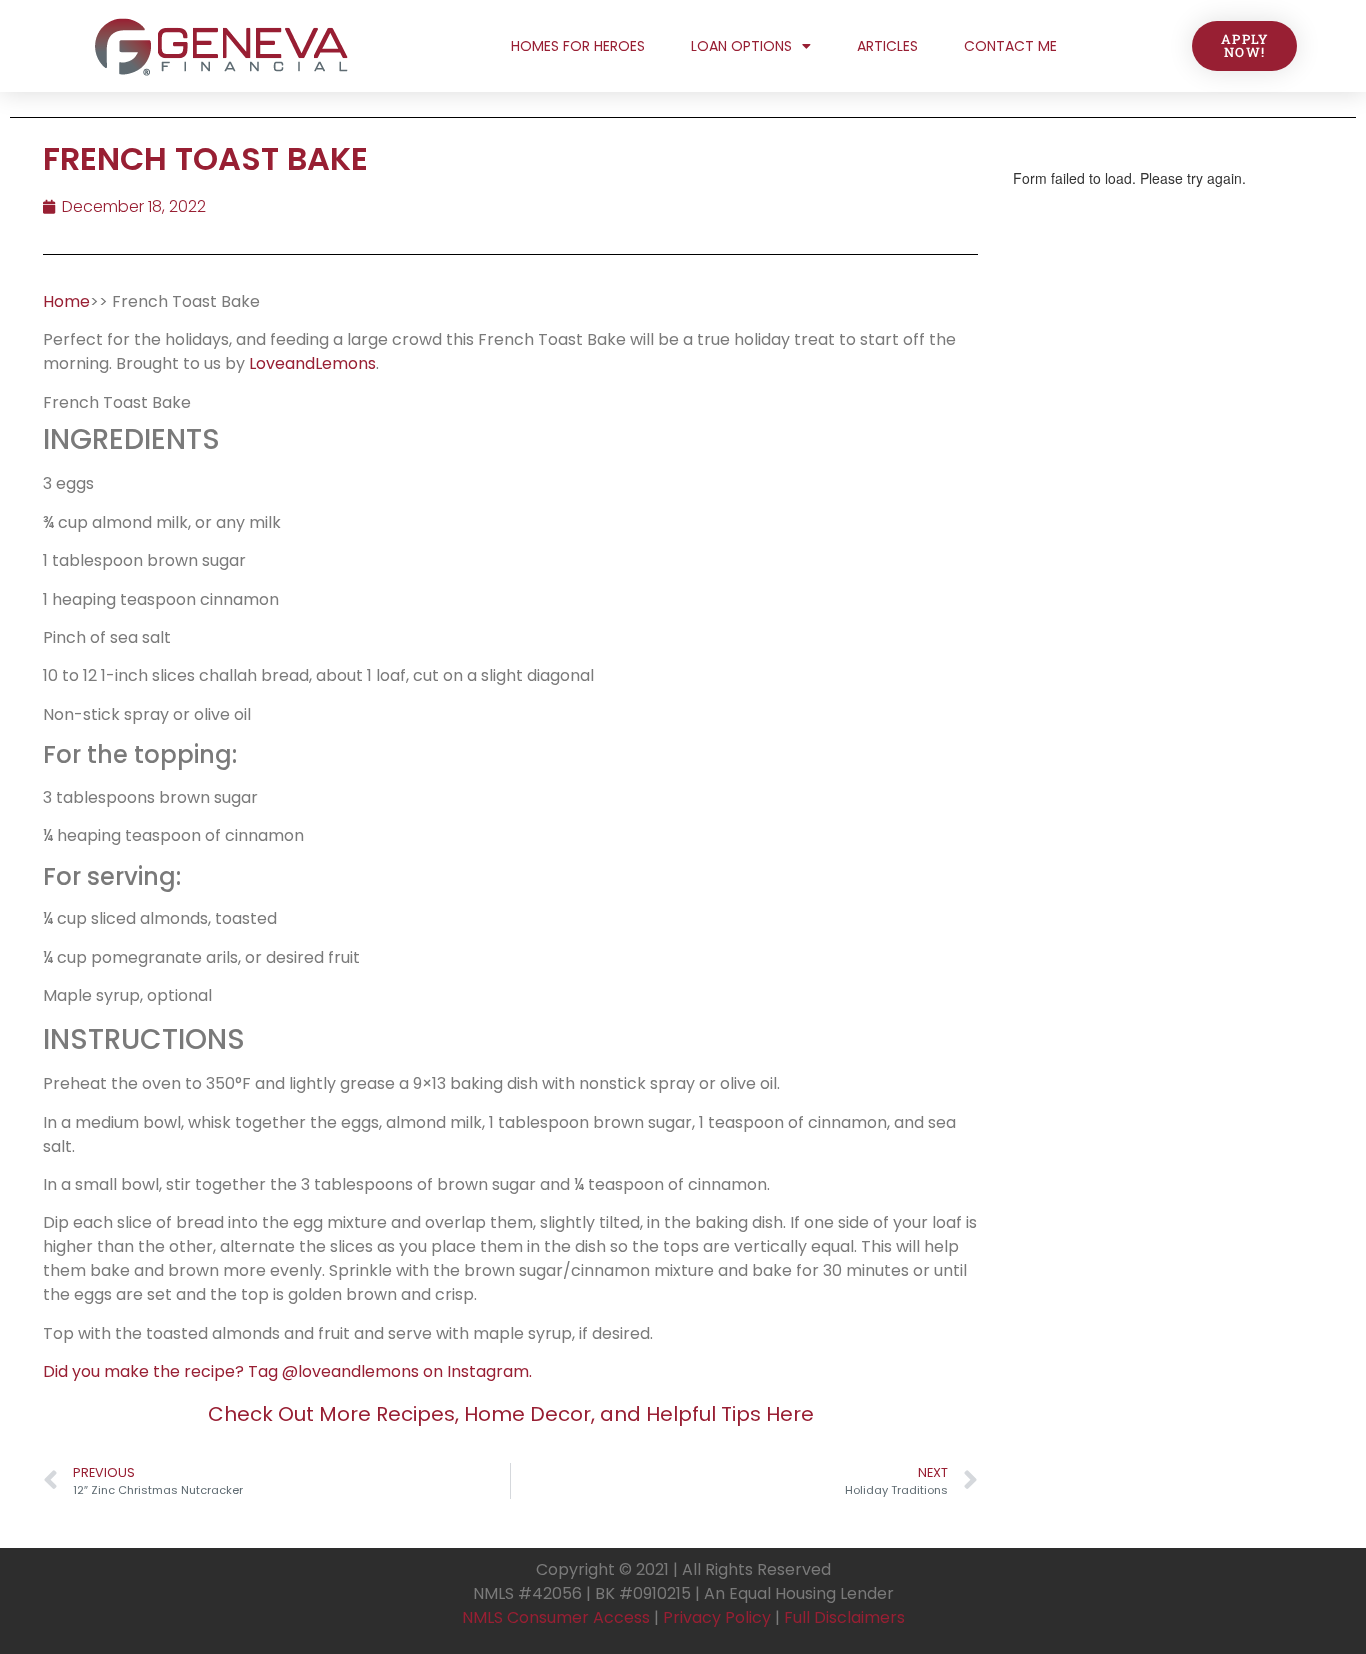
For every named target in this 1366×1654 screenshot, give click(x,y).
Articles (887, 46)
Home (66, 301)
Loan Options (741, 46)
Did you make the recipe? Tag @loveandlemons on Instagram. (287, 1371)
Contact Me (1010, 46)
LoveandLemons (312, 363)
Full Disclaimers (844, 1617)
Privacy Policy (717, 1617)
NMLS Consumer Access (556, 1617)
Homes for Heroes (578, 46)
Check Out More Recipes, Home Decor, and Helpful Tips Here (511, 1414)
